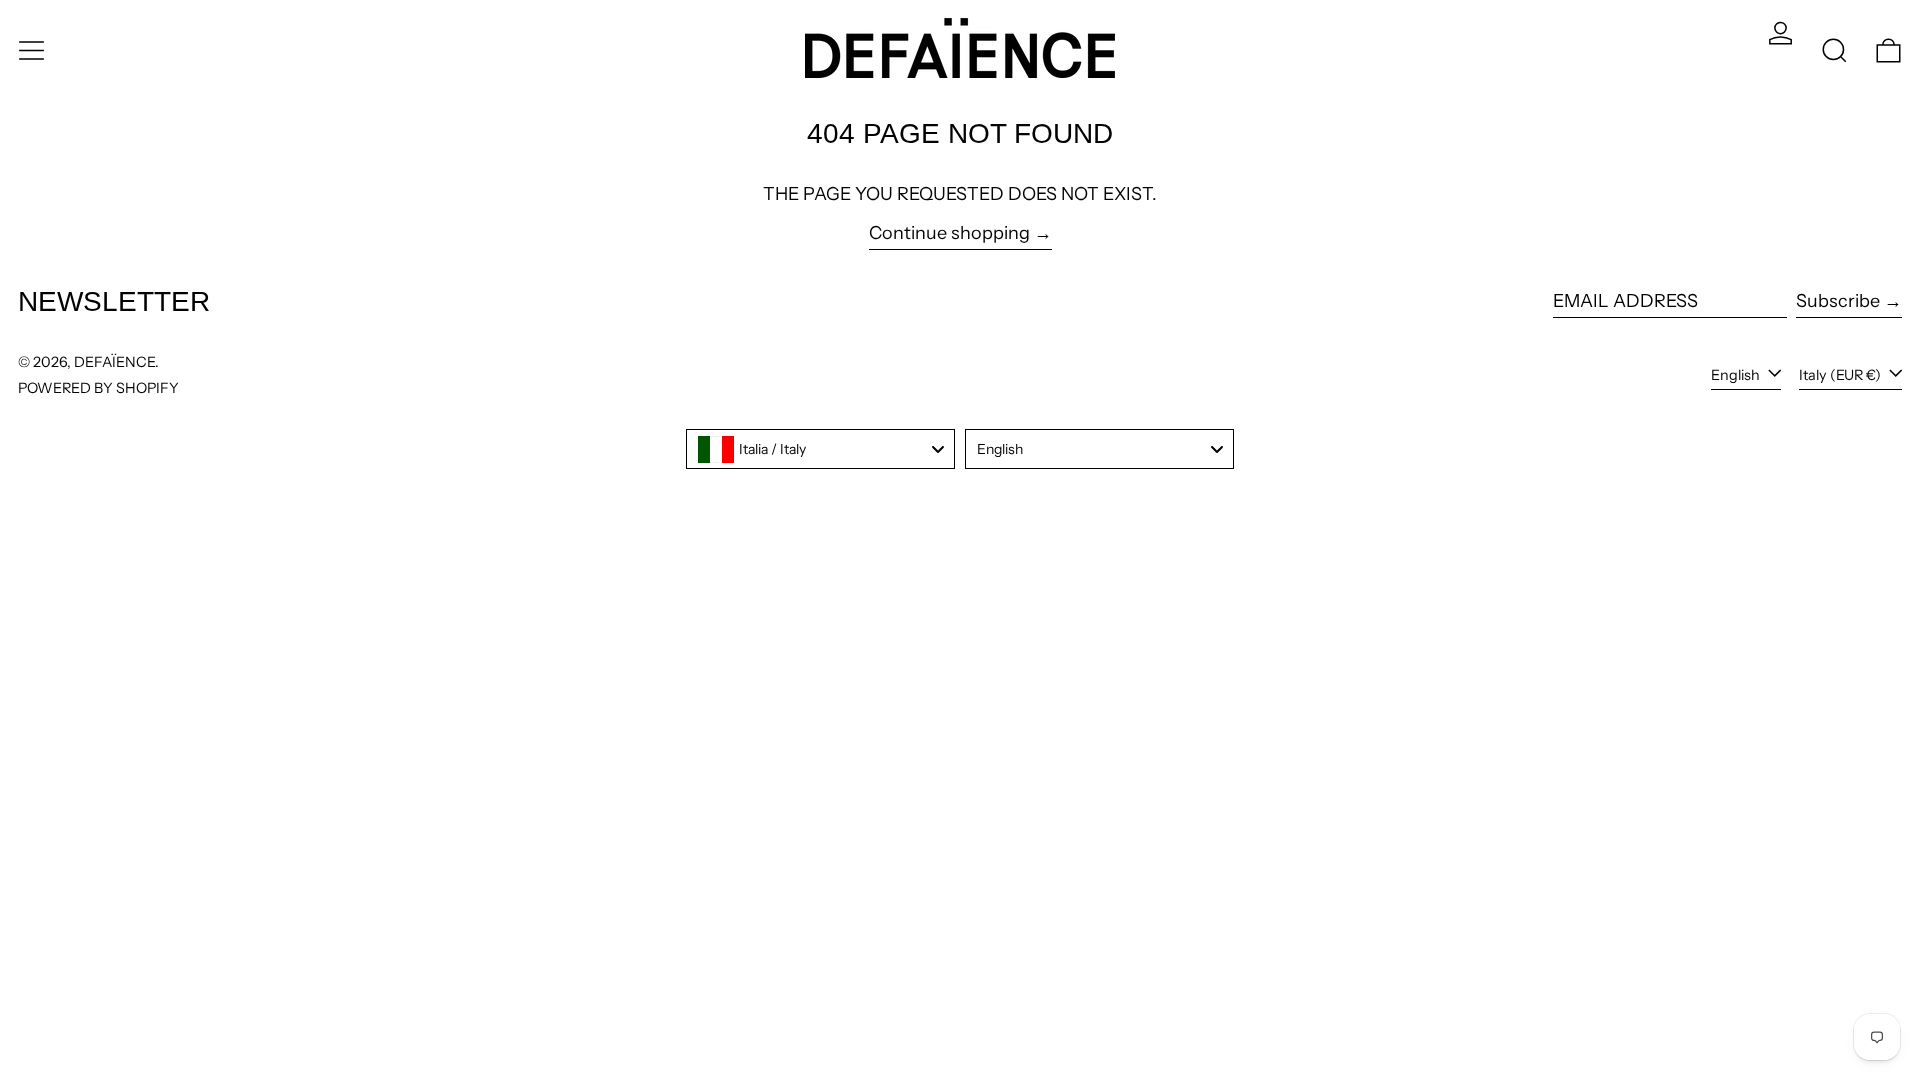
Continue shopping (949, 233)
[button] (1834, 50)
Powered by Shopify (98, 388)
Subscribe (1838, 301)
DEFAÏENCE (114, 362)
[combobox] (820, 449)
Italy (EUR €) (1841, 375)
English (1737, 375)
